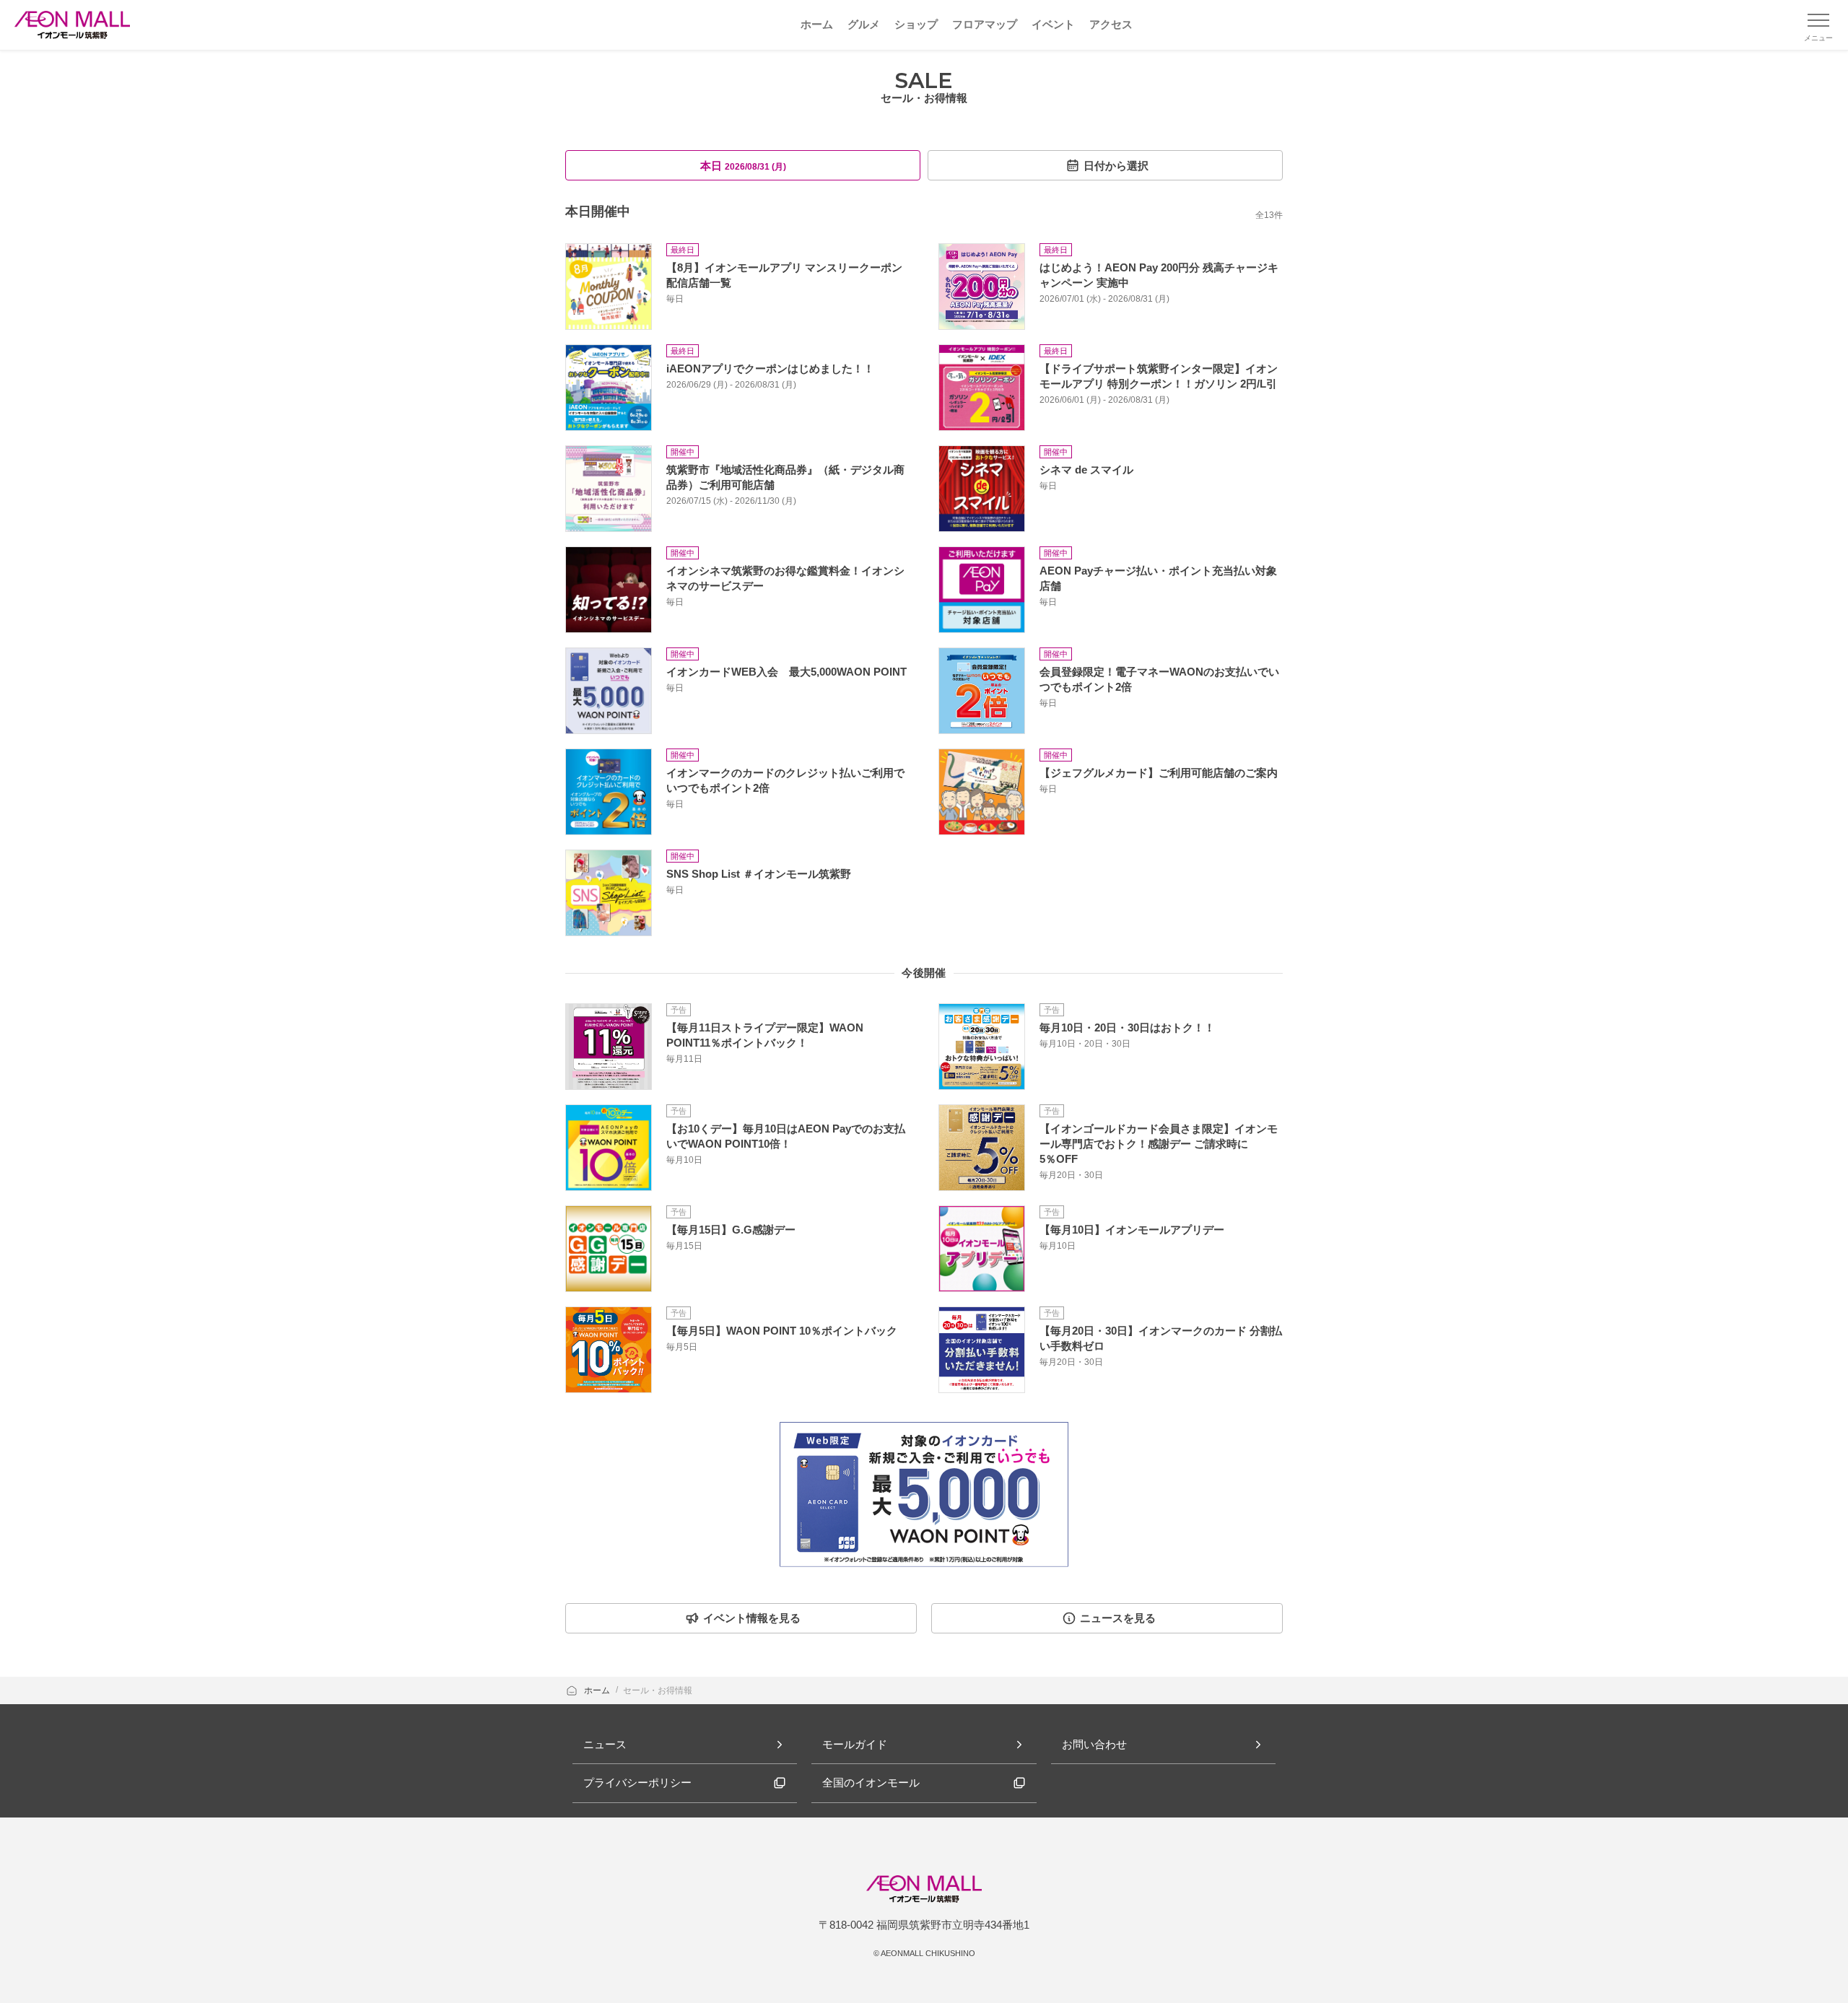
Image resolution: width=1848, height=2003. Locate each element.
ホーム (598, 1690)
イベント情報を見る (752, 1618)
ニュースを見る (1118, 1618)
